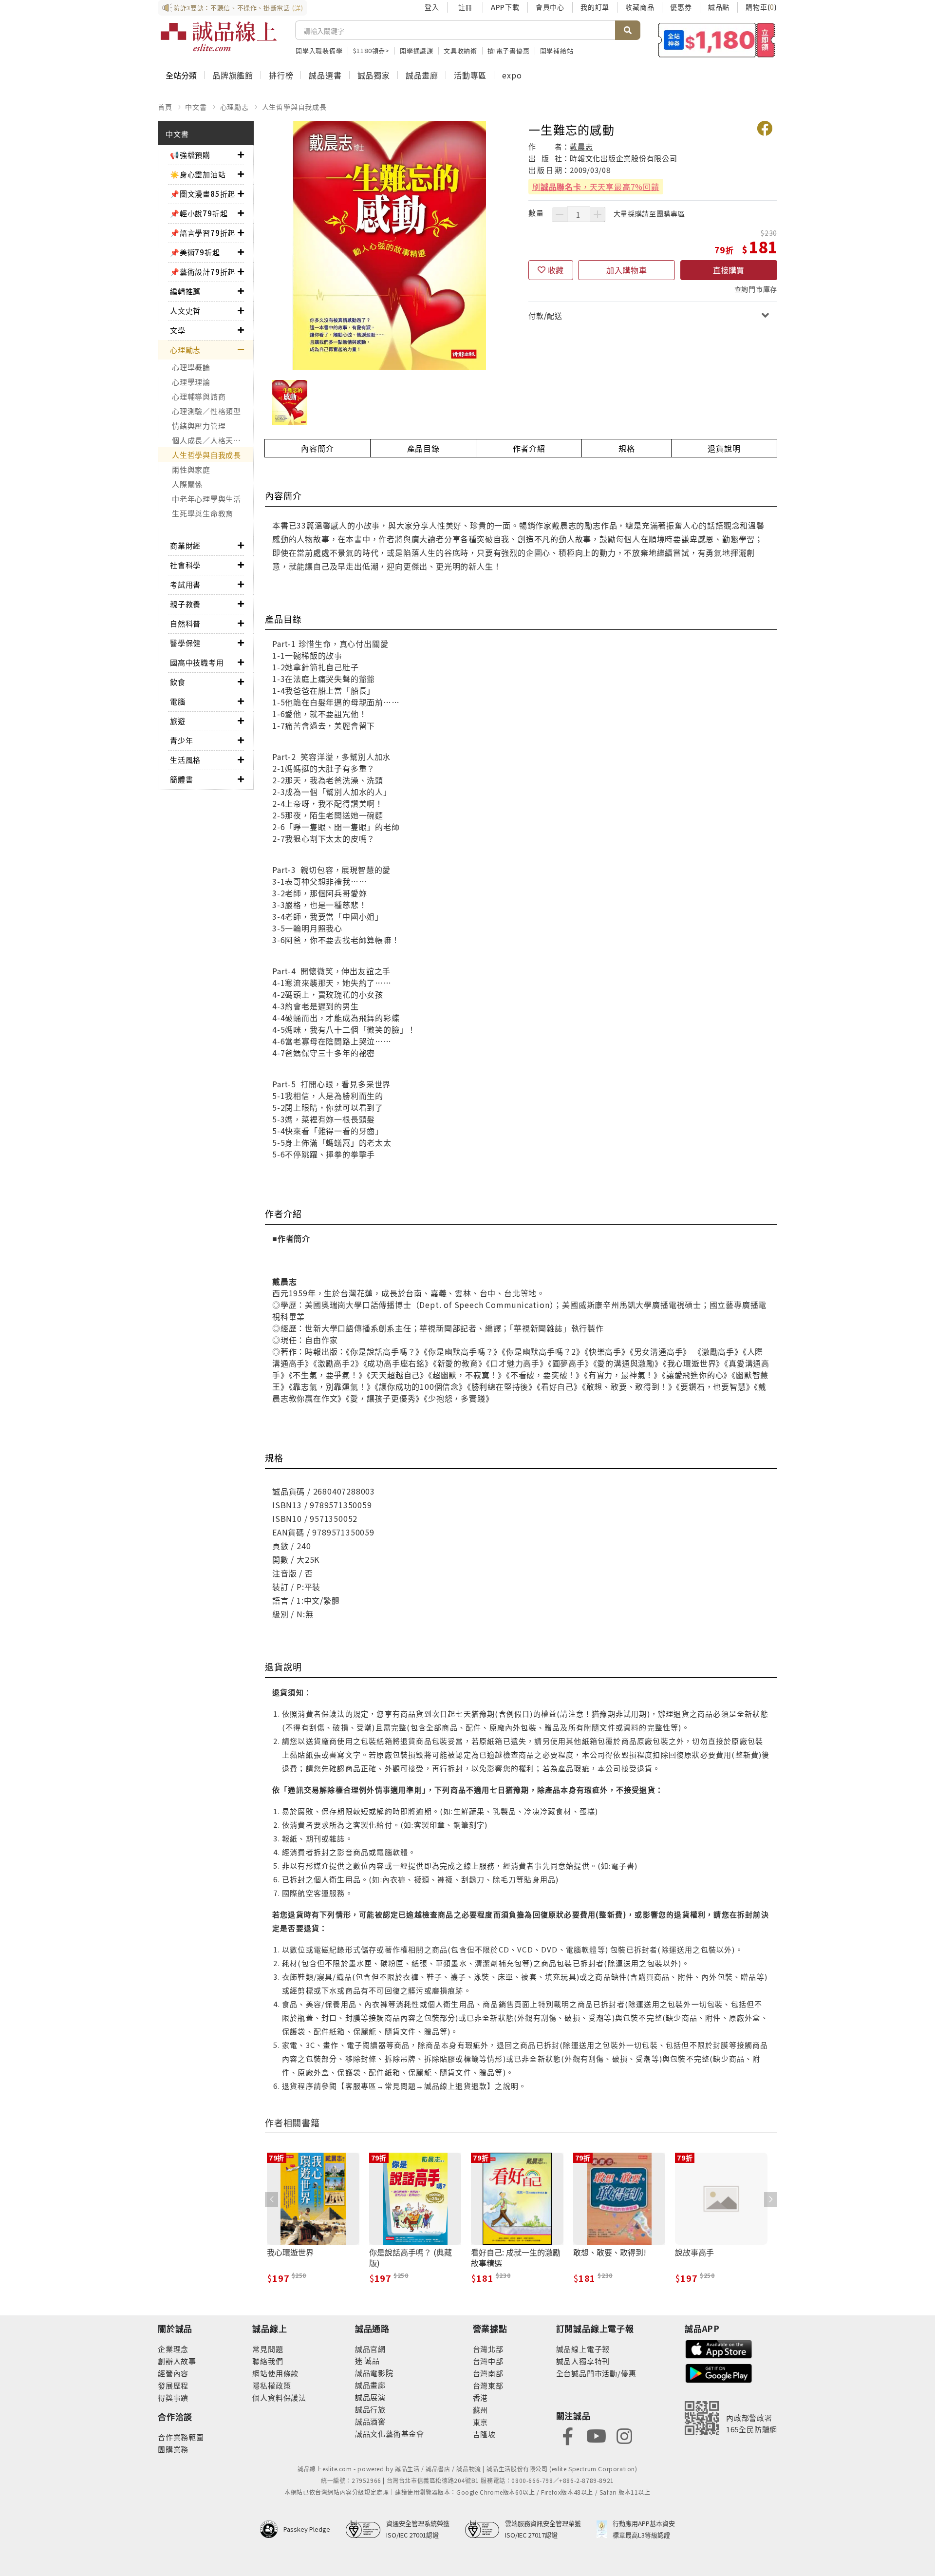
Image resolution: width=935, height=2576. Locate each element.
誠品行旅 (370, 2409)
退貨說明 (724, 448)
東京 (481, 2422)
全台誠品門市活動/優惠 (596, 2373)
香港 (481, 2397)
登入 (432, 7)
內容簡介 (317, 448)
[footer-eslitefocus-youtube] (596, 2435)
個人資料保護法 (279, 2397)
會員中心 (550, 7)
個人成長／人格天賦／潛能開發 (213, 440)
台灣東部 (488, 2385)
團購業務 (173, 2449)
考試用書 (185, 584)
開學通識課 (417, 50)
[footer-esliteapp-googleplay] (719, 2372)
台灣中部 (488, 2361)
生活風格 (185, 760)
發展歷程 (173, 2385)
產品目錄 (423, 448)
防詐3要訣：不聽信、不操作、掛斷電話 (238, 8)
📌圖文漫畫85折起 (203, 194)
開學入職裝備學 (319, 50)
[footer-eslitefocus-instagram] (624, 2435)
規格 (627, 448)
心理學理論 (191, 382)
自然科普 (185, 623)
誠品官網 (370, 2349)
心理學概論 (191, 367)
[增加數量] (598, 214)
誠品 (371, 2360)
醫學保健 (185, 643)
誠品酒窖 (370, 2421)
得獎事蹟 (173, 2397)
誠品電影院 (374, 2373)
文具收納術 (460, 50)
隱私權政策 (271, 2385)
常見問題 (268, 2349)
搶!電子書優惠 (509, 50)
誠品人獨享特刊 (583, 2361)
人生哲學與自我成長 (294, 107)
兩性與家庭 (191, 469)
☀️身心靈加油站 (198, 174)
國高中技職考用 (197, 662)
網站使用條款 (275, 2373)
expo (512, 75)
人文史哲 (185, 311)
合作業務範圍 (181, 2437)
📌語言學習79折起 (203, 233)
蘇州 (481, 2410)
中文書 (196, 107)
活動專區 (470, 75)
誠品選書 (325, 75)
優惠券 (681, 7)
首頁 (165, 107)
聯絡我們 (268, 2361)
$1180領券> (371, 50)
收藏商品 (640, 7)
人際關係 (187, 484)
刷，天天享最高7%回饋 (596, 187)
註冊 (465, 7)
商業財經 (185, 545)
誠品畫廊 (422, 75)
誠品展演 (370, 2397)
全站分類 (181, 75)
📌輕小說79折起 (199, 213)
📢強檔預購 (190, 155)
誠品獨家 (374, 75)
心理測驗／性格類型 (206, 411)
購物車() (761, 7)
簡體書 (181, 779)
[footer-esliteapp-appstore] (719, 2348)
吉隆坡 (484, 2434)
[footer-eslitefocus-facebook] (568, 2435)
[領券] (717, 40)
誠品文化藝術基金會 (390, 2434)
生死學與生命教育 (203, 513)
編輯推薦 (185, 291)
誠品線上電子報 (583, 2349)
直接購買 (729, 270)
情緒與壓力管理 (199, 426)
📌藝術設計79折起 (203, 272)
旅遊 (178, 721)
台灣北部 (488, 2349)
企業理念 (173, 2349)
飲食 (178, 682)
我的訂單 (595, 7)
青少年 (181, 740)
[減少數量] (560, 214)
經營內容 (173, 2373)
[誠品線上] (219, 37)
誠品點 (719, 7)
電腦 (178, 701)
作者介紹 (529, 448)
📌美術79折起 (195, 252)
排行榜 (281, 75)
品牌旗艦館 (233, 75)
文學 (178, 330)
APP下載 (505, 7)
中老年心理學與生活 (206, 499)
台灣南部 (488, 2373)
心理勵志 (234, 107)
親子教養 (185, 604)
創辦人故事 (177, 2361)
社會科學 (185, 565)
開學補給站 (557, 50)
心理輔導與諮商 (199, 396)
